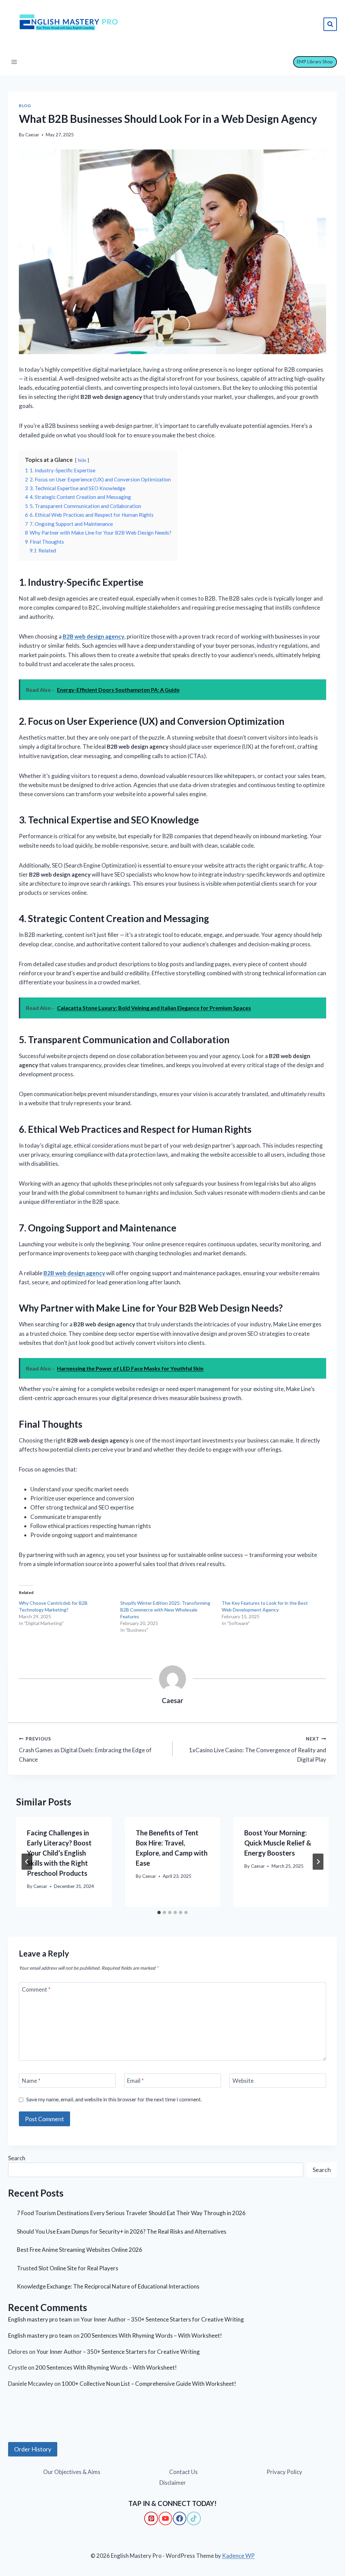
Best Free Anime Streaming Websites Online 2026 (80, 2250)
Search (17, 2158)
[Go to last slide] (27, 1862)
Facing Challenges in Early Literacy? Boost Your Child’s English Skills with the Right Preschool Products (59, 1853)
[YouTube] (165, 2518)
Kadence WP (238, 2556)
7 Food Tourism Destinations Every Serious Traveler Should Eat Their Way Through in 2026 (131, 2213)
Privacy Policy (284, 2472)
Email (135, 2081)
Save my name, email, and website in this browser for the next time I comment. (114, 2099)
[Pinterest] (151, 2518)
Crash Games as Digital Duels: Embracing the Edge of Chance (85, 1750)
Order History (33, 2449)
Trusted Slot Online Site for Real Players (68, 2268)
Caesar (32, 135)
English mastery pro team (40, 2319)
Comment (36, 1989)
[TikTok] (194, 2518)
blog (25, 106)
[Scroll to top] (17, 2543)
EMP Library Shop (315, 62)
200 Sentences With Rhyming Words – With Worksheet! (151, 2335)
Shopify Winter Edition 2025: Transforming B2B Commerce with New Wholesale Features (165, 1610)
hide (82, 460)
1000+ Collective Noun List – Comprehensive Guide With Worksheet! (149, 2384)
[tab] (159, 1912)
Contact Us (183, 2472)
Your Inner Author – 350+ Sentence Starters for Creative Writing (162, 2319)
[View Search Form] (330, 24)
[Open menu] (14, 62)
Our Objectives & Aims (72, 2472)
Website (243, 2081)
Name (31, 2081)
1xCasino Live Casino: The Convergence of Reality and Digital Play (258, 1750)
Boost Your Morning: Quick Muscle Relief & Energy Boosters (278, 1843)
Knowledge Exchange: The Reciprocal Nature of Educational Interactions (108, 2286)
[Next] (318, 1862)
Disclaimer (173, 2483)
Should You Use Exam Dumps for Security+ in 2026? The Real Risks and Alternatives (122, 2231)
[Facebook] (180, 2518)
